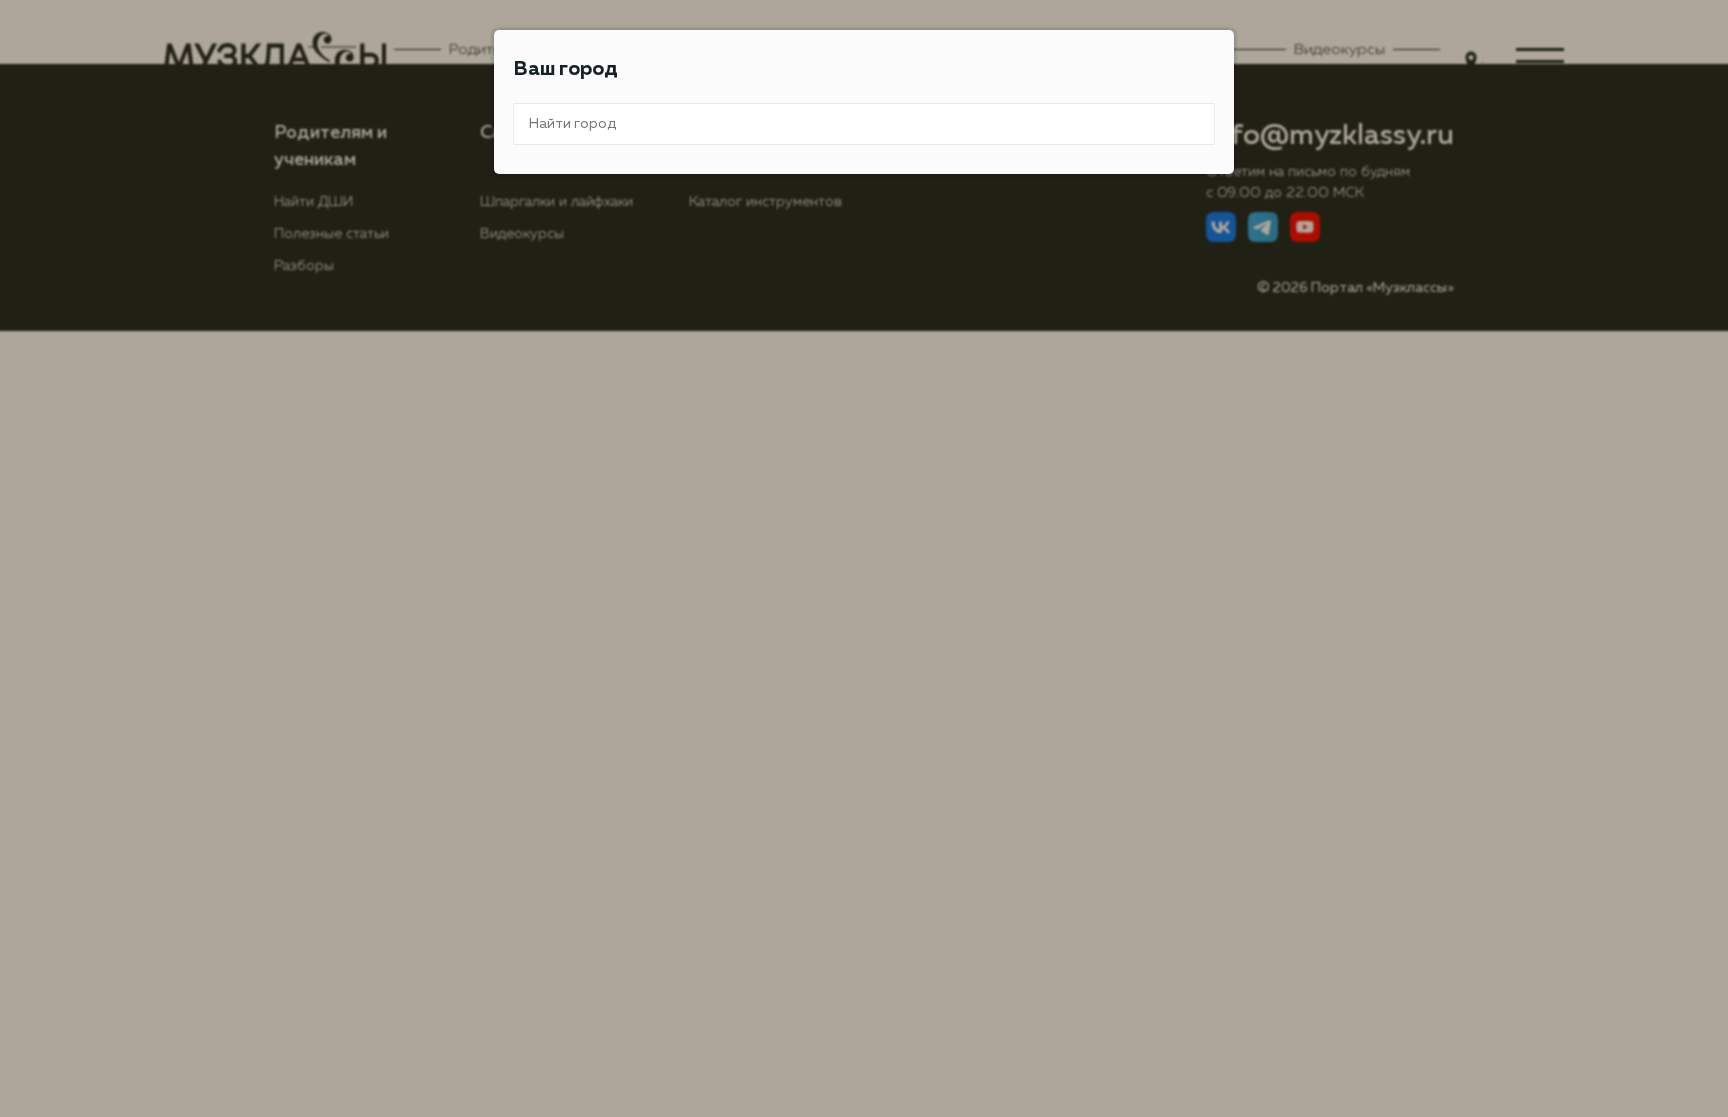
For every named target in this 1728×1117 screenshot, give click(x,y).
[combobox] (864, 124)
